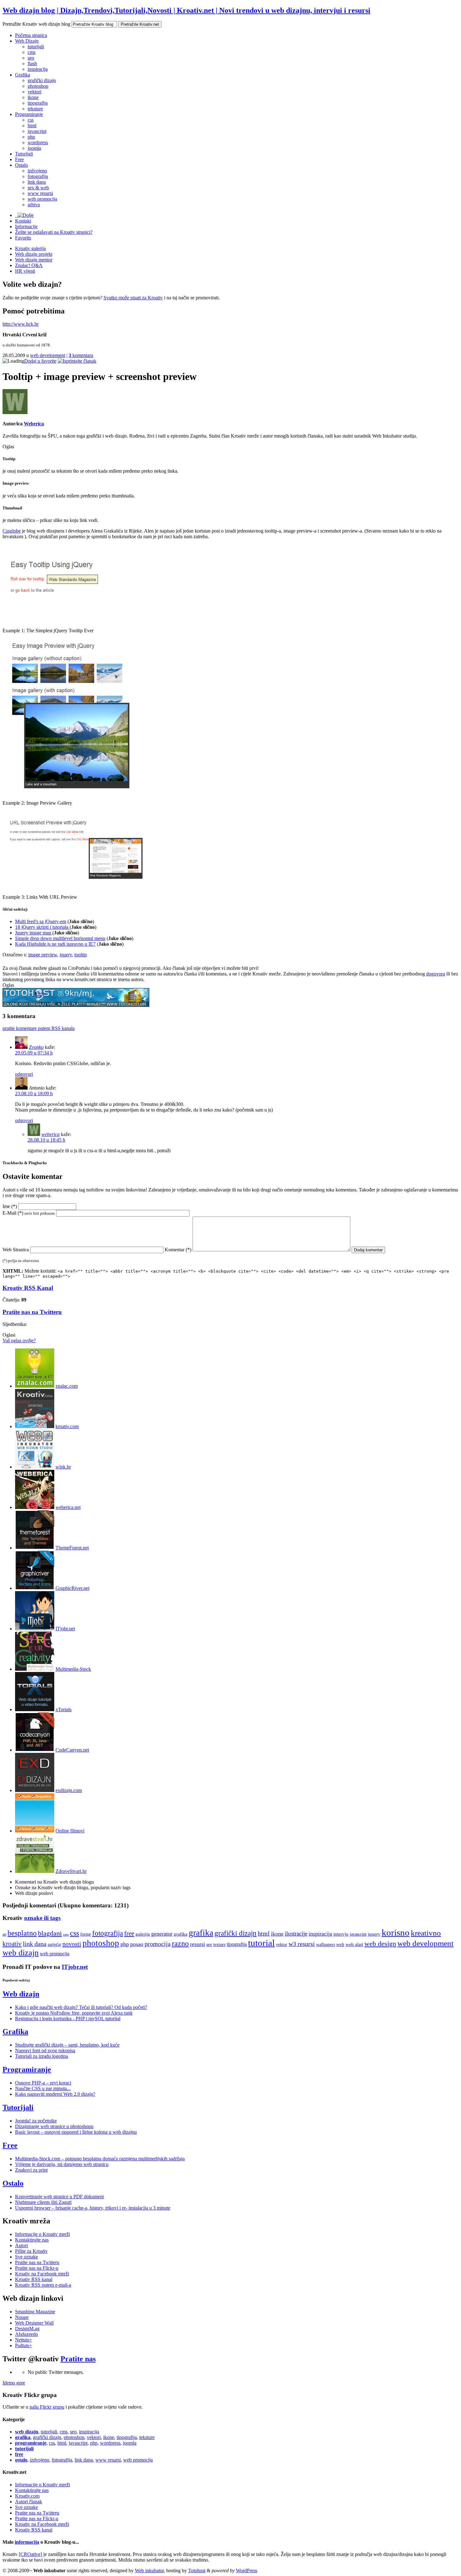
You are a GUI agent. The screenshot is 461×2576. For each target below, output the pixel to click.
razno (180, 1943)
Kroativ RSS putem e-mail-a (43, 2285)
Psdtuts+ (24, 2345)
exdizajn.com (69, 1790)
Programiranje (29, 114)
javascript (37, 131)
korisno (396, 1932)
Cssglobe (12, 531)
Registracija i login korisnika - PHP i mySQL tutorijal (68, 2019)
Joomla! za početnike (36, 2121)
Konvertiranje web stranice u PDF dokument (59, 2197)
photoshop (38, 86)
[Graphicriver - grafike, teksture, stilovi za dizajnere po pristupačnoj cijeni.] (35, 1588)
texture (219, 1944)
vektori (34, 92)
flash (32, 63)
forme (86, 1934)
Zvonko (36, 1047)
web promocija (42, 199)
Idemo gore (14, 2383)
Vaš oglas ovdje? (19, 1341)
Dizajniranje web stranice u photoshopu (54, 2126)
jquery (66, 955)
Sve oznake (26, 2257)
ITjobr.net (65, 1629)
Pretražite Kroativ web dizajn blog (36, 24)
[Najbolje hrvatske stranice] (35, 1426)
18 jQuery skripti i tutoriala (42, 927)
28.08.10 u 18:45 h (46, 1140)
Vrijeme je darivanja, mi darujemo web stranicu (62, 2164)
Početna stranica (31, 35)
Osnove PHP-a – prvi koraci (43, 2083)
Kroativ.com (27, 2496)
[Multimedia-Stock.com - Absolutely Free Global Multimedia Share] (35, 1669)
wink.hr (63, 1467)
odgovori (24, 1074)
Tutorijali (24, 154)
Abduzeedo (26, 2334)
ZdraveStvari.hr (71, 1871)
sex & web (38, 188)
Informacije (26, 226)
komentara (81, 355)
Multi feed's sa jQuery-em (41, 921)
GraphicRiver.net (72, 1588)
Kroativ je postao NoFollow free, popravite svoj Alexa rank (74, 2013)
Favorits (23, 238)
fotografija (38, 176)
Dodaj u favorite (40, 361)
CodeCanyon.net (72, 1750)
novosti (72, 1944)
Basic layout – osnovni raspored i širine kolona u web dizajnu (76, 2132)
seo (31, 58)
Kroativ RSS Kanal (28, 1288)
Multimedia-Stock (73, 1669)
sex (209, 1944)
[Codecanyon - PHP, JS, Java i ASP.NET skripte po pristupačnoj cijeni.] (35, 1750)
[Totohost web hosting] (76, 1005)
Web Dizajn (27, 41)
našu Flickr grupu (47, 2407)
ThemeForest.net (72, 1548)
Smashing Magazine (35, 2312)
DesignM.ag (27, 2329)
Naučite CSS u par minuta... (43, 2088)
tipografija (38, 103)
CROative (30, 2554)
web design (380, 1944)
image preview (43, 955)
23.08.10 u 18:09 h (34, 1093)
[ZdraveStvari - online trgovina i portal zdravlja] (35, 1871)
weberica (50, 1134)
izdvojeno (37, 171)
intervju (341, 1934)
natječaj (54, 1944)
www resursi (40, 193)
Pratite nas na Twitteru (32, 1312)
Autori (21, 2245)
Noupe (22, 2317)
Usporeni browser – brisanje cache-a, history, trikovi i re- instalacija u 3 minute (93, 2208)
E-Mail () (29, 1213)
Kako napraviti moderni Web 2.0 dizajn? (55, 2094)
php (31, 137)
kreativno (426, 1933)
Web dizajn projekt (34, 254)
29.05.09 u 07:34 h (34, 1053)
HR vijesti (25, 271)
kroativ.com (67, 1426)
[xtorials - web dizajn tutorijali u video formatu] (35, 1709)
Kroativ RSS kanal (34, 2279)
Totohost (197, 2571)
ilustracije (296, 1934)
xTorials (64, 1709)
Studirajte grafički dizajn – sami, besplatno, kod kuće (67, 2045)
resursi (198, 1944)
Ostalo (21, 165)
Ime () (10, 1206)
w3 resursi (302, 1944)
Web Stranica (16, 1250)
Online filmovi (70, 1831)
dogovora (436, 974)
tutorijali (36, 47)
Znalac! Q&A (29, 265)
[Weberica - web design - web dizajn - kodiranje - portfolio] (35, 1507)
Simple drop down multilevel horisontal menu (60, 938)
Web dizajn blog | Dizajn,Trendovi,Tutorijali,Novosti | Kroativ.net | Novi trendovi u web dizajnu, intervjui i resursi (186, 10)
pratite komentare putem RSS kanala (39, 1028)
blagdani (50, 1933)
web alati (354, 1944)
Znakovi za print (31, 2170)
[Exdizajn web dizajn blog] (35, 1790)
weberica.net (68, 1507)
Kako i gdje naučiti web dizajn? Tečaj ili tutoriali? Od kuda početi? (81, 2007)
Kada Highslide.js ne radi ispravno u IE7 (55, 944)
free (129, 1933)
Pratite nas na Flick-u (37, 2268)
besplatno (22, 1933)
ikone (33, 97)
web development (48, 355)
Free (19, 159)
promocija (158, 1944)
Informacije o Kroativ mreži (42, 2234)
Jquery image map (34, 933)
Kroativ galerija (30, 248)
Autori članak (29, 2502)
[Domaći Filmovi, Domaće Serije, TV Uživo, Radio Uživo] (35, 1831)
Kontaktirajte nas (32, 2240)
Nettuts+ (24, 2340)
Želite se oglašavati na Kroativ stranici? (54, 232)
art (4, 1934)
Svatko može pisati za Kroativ (133, 298)
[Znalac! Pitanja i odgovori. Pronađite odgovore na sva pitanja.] (35, 1386)
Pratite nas (78, 2359)
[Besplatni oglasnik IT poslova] (35, 1629)
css (31, 120)
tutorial (261, 1943)
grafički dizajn (42, 80)
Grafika (23, 75)
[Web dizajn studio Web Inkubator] (35, 1467)
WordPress (246, 2571)
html (32, 126)
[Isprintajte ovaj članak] (77, 361)
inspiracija (38, 69)
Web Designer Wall (34, 2323)
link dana (37, 182)
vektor (282, 1945)
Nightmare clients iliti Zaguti (43, 2202)
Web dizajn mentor (34, 260)
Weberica (34, 424)
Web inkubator (149, 2571)
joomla (34, 148)
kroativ (12, 1944)
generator (162, 1934)
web (340, 1944)
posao (137, 1944)
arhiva (34, 205)
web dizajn (21, 1953)
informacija (27, 2542)
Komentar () (178, 1250)
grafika (181, 1934)
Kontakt (23, 221)
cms (32, 52)
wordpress (38, 142)
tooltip (81, 955)
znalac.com (67, 1386)
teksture (35, 109)
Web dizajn (21, 1994)
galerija (143, 1934)
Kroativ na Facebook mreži (42, 2274)
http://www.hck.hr (21, 324)
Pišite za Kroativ (31, 2251)
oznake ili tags (42, 1918)
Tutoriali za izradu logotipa (42, 2056)
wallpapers (326, 1944)
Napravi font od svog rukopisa (45, 2050)
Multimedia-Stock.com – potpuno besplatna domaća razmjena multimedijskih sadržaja (100, 2159)
